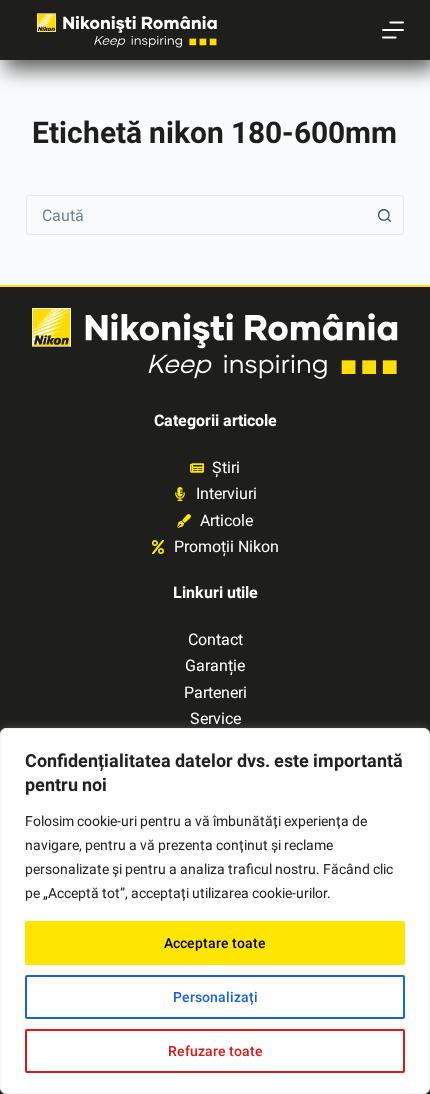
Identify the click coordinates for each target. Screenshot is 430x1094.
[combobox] (196, 215)
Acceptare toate (215, 943)
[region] (215, 911)
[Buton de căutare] (384, 215)
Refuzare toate (215, 1051)
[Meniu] (393, 30)
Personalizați (215, 997)
